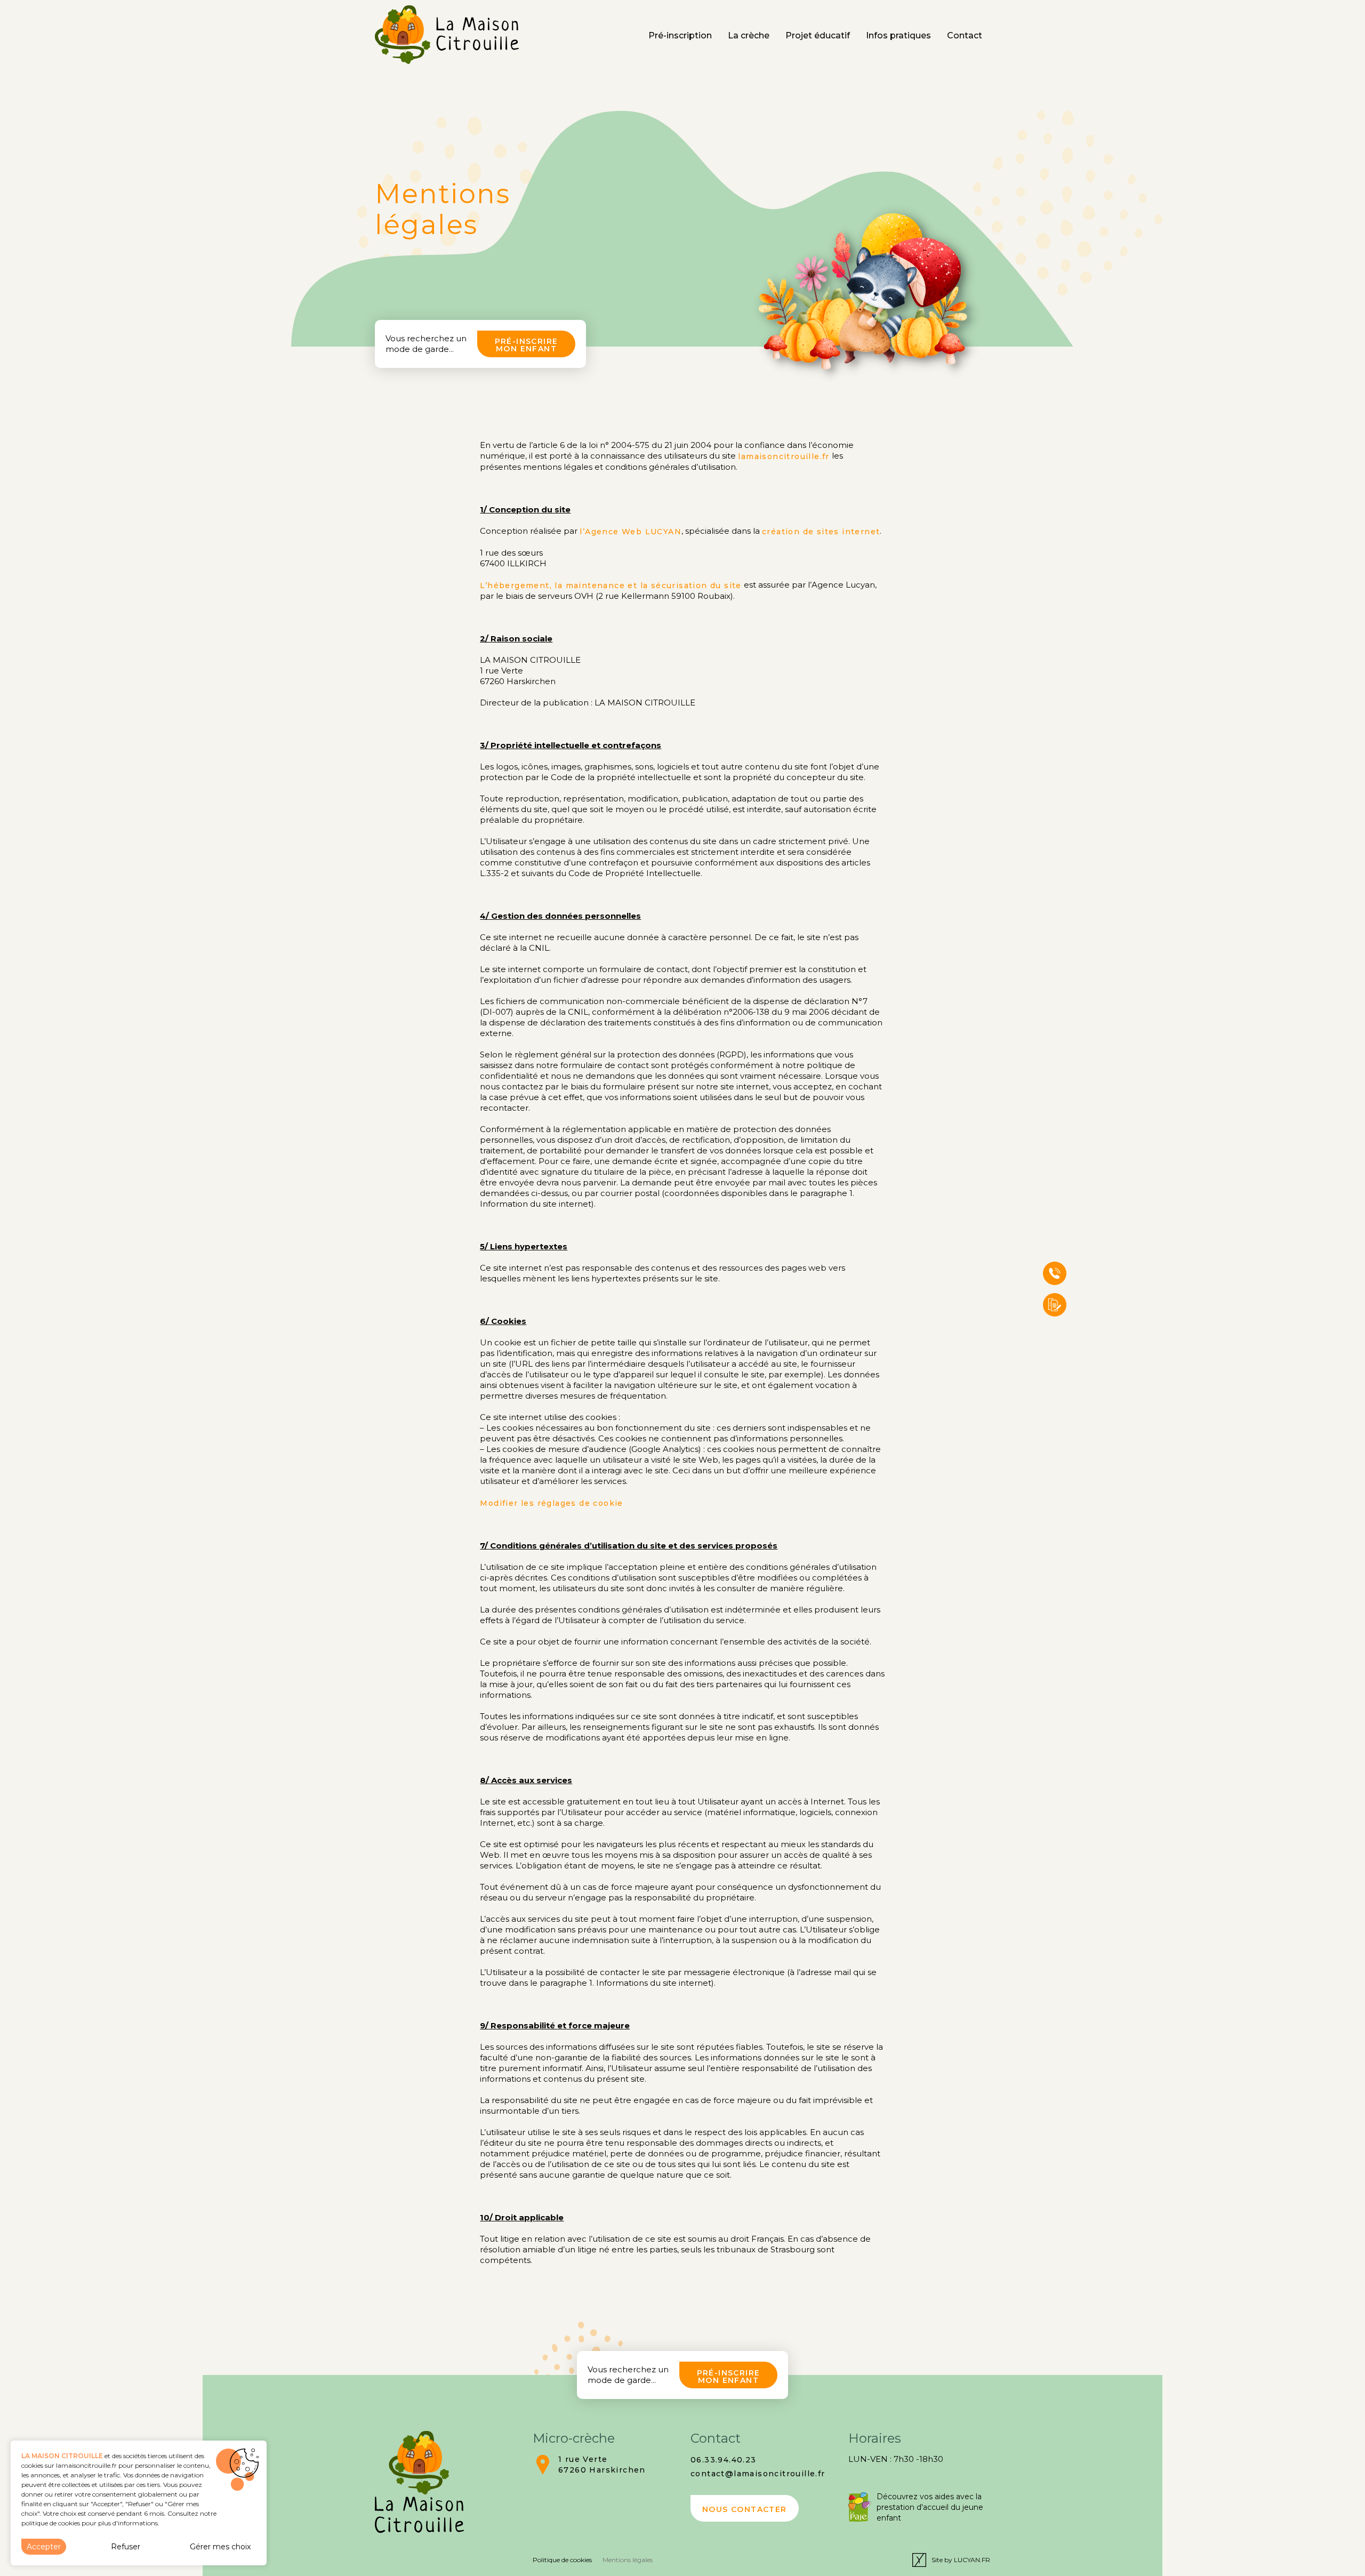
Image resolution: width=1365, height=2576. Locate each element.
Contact (965, 35)
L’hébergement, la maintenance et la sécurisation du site (611, 585)
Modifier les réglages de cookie (551, 1503)
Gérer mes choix (220, 2547)
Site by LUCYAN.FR (961, 2560)
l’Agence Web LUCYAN (631, 532)
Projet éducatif (818, 35)
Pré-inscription (680, 35)
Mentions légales (628, 2560)
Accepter (44, 2547)
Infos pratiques (898, 35)
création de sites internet (821, 532)
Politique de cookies (562, 2560)
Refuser (126, 2547)
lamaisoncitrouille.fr (784, 456)
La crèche (749, 35)
